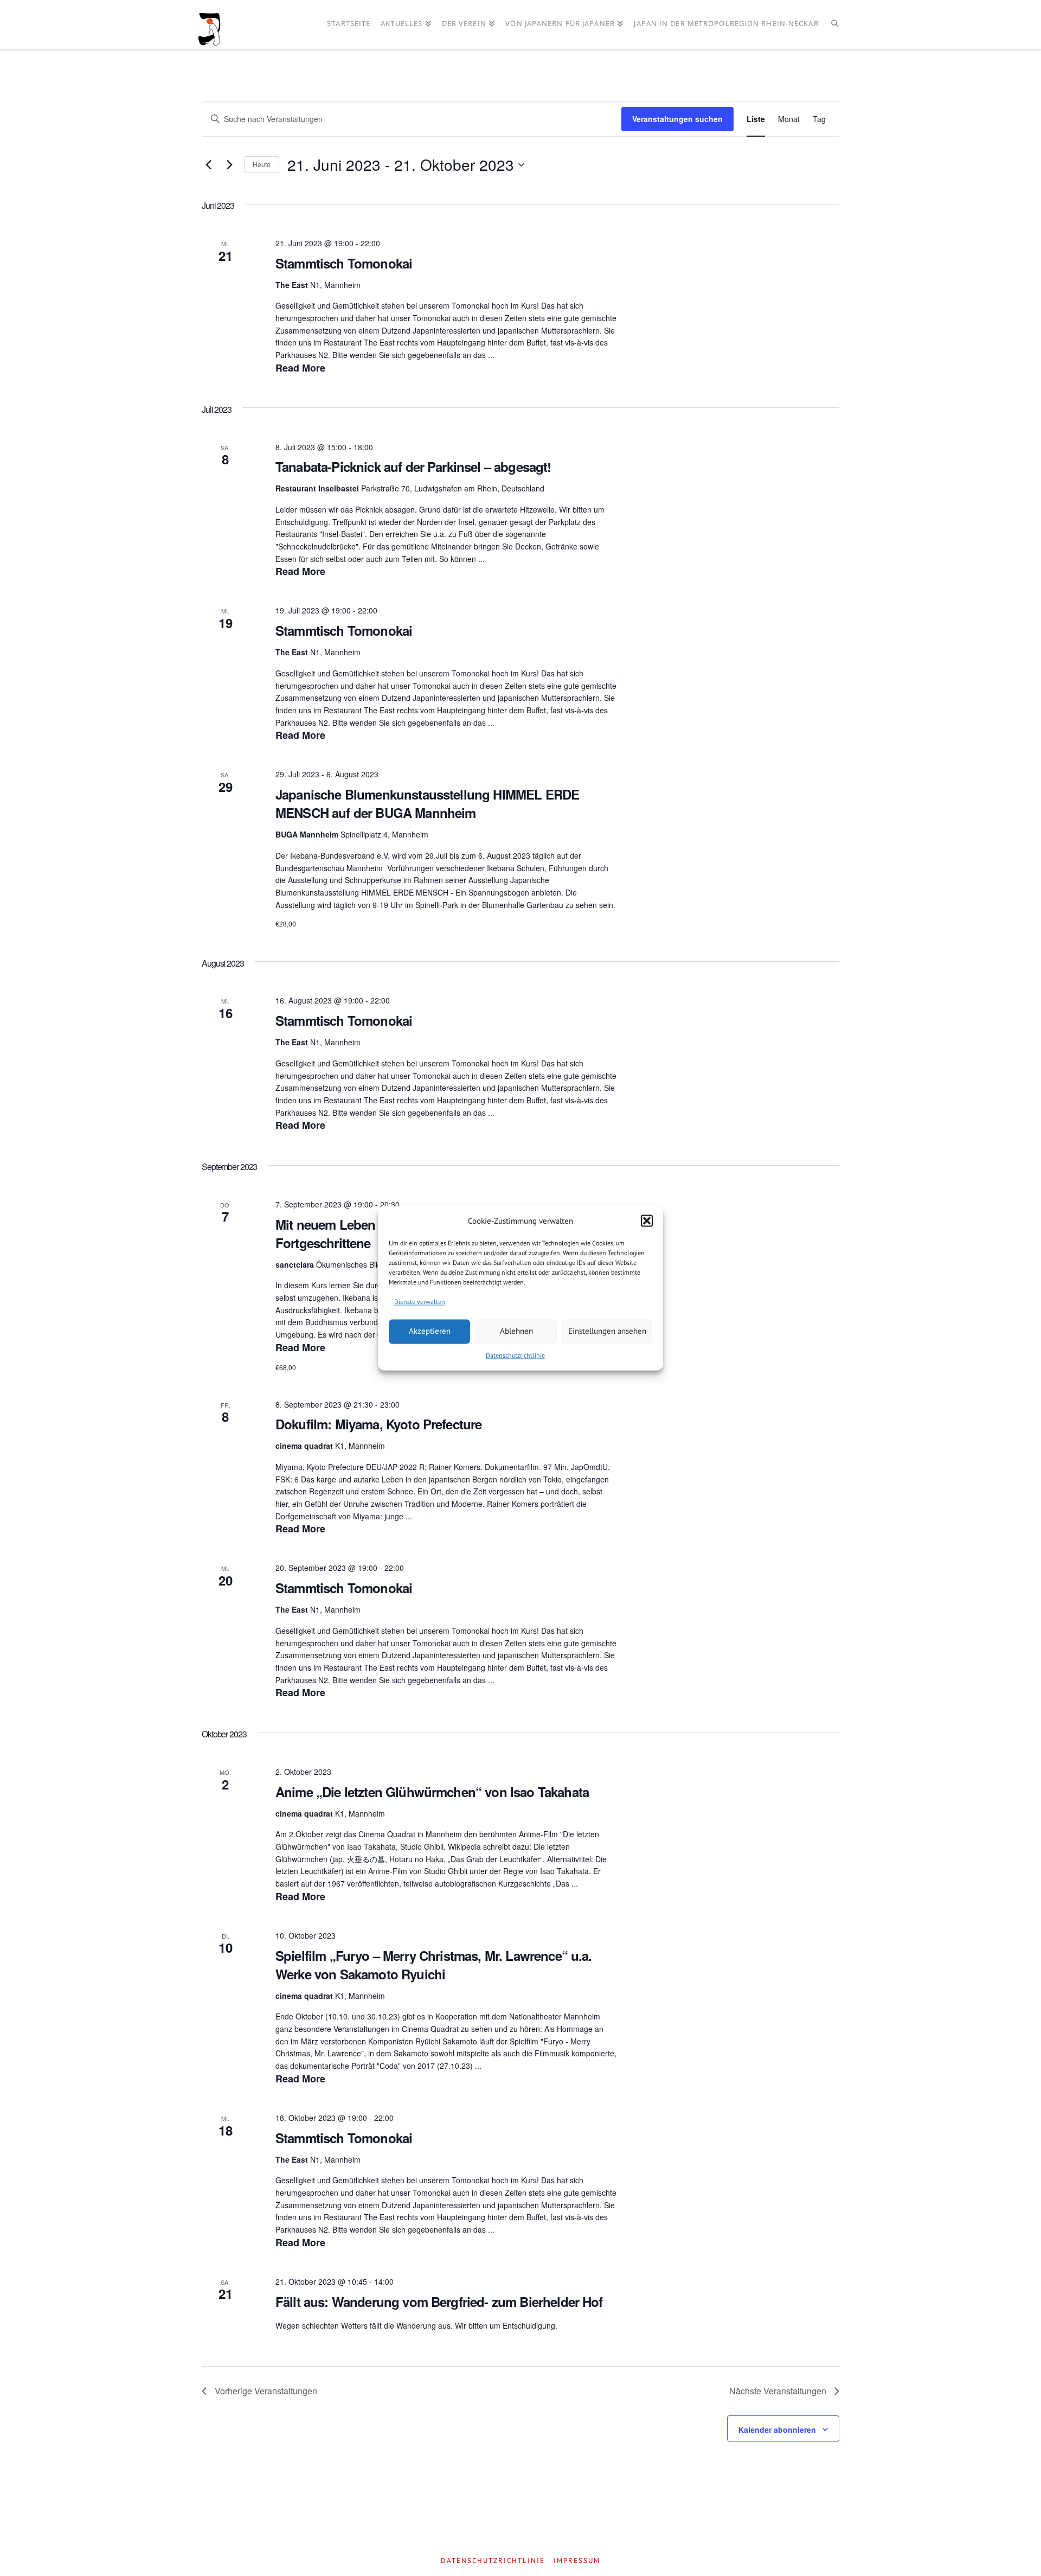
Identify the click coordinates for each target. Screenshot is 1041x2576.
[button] (647, 1221)
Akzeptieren (430, 1331)
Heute (262, 164)
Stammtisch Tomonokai (344, 263)
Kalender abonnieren (777, 2430)
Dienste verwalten (420, 1302)
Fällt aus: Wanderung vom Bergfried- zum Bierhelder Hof (439, 2302)
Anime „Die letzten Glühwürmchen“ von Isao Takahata (432, 1792)
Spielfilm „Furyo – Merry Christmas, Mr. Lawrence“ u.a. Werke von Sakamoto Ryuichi (434, 1965)
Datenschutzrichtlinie (515, 1355)
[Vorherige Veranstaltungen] (208, 165)
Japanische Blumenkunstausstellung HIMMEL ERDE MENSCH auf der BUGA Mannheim (427, 803)
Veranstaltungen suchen (677, 119)
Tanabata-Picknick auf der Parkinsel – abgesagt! (413, 466)
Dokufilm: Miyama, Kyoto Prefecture (378, 1424)
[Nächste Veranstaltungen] (229, 165)
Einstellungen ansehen (607, 1331)
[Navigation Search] (835, 24)
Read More (300, 368)
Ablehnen (516, 1331)
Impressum (577, 2561)
